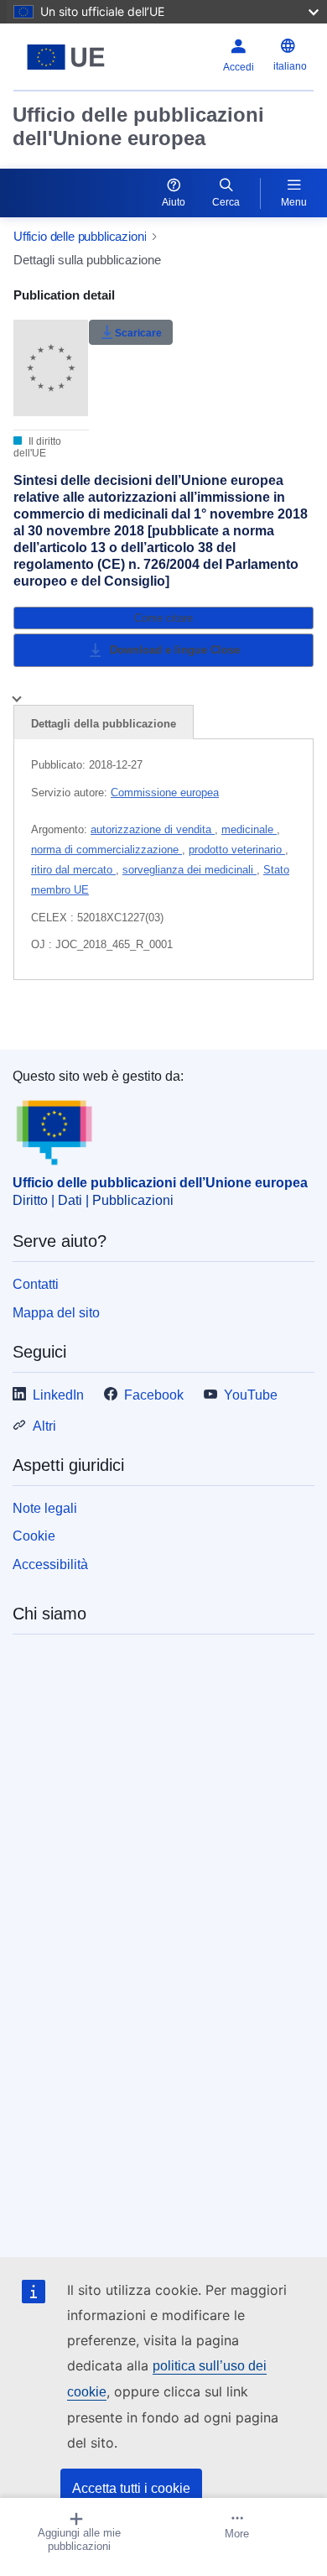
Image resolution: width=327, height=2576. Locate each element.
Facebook (154, 1395)
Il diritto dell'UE (37, 447)
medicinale (249, 829)
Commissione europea (165, 793)
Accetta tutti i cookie (131, 2488)
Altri (44, 1426)
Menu (294, 202)
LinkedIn (58, 1395)
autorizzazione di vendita (153, 829)
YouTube (251, 1395)
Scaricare (138, 333)
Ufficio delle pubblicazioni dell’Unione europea (160, 1183)
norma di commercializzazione (106, 850)
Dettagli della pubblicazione (104, 724)
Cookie (34, 1536)
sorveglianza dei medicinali (189, 870)
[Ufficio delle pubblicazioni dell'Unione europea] (66, 57)
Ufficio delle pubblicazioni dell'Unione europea (138, 126)
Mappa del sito (56, 1313)
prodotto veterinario (237, 850)
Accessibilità (50, 1564)
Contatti (36, 1284)
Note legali (45, 1508)
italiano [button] (290, 66)
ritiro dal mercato (73, 870)
